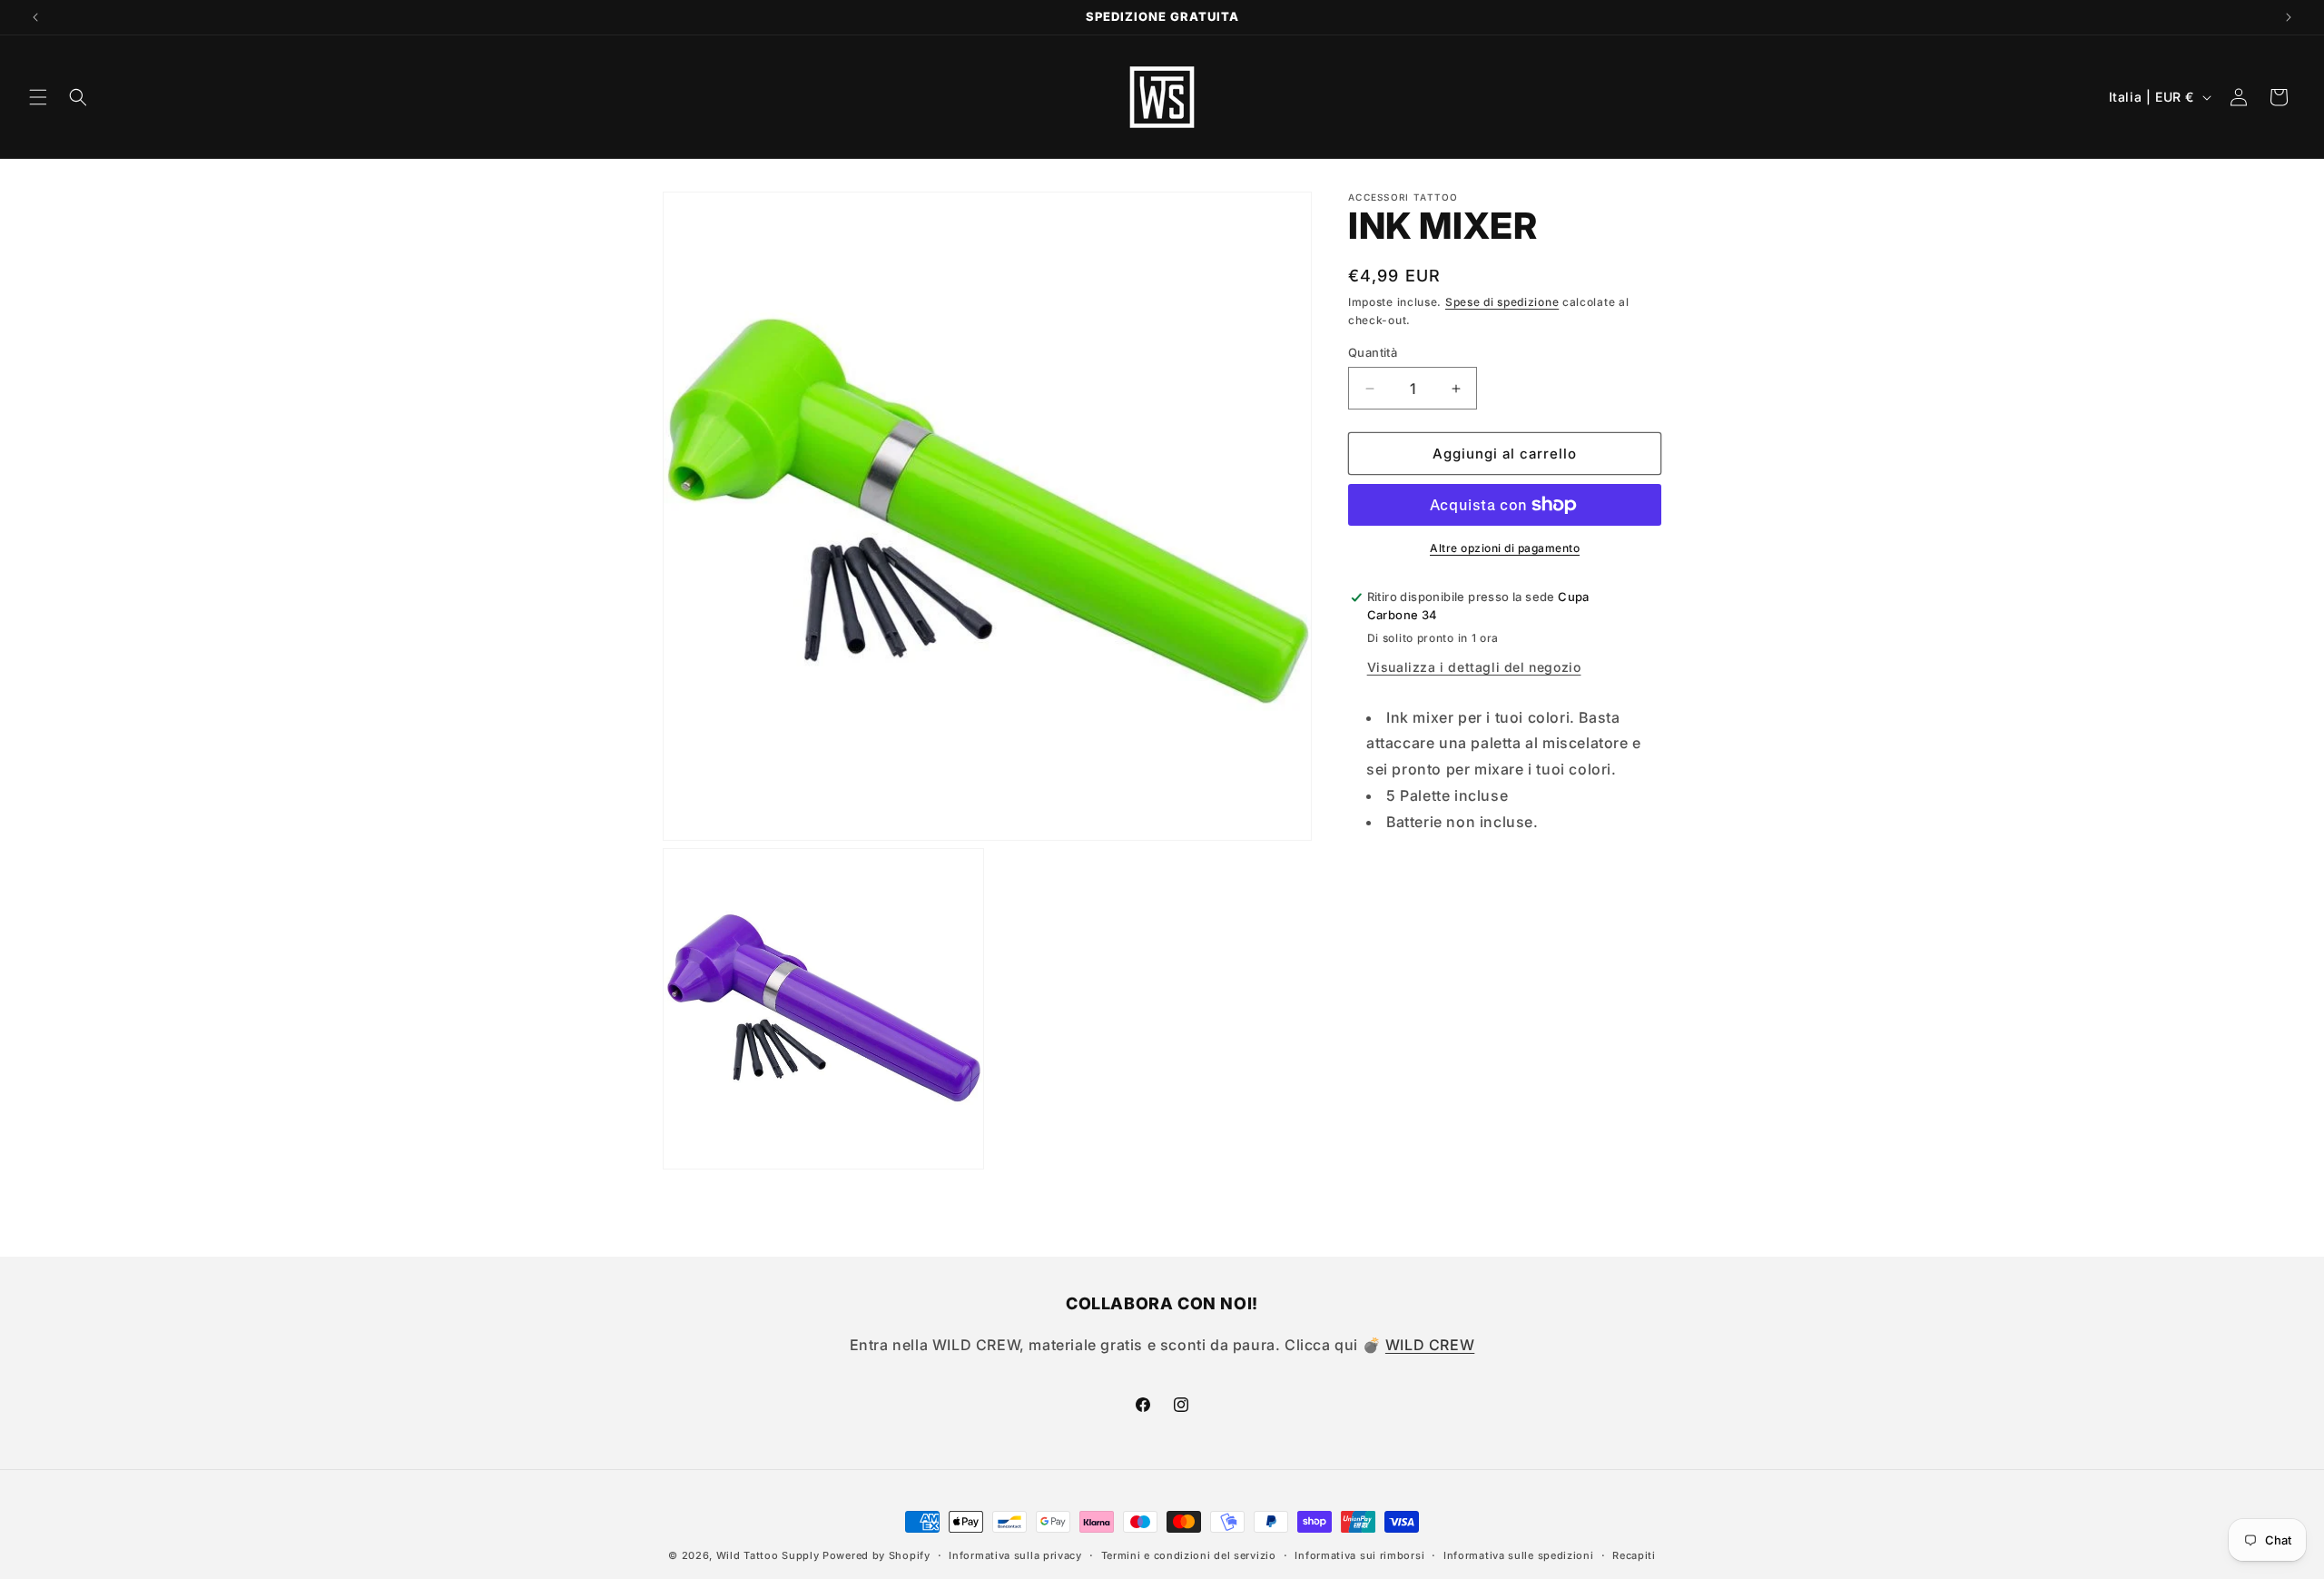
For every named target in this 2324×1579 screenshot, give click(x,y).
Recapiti (1634, 1555)
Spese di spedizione (1502, 302)
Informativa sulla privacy (1015, 1555)
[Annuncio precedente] (35, 17)
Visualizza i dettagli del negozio (1474, 667)
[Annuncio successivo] (2289, 17)
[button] (38, 97)
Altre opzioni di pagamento (1505, 548)
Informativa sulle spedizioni (1519, 1555)
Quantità (1373, 352)
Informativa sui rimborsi (1359, 1555)
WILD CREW (1430, 1345)
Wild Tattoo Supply (768, 1555)
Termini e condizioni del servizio (1189, 1555)
